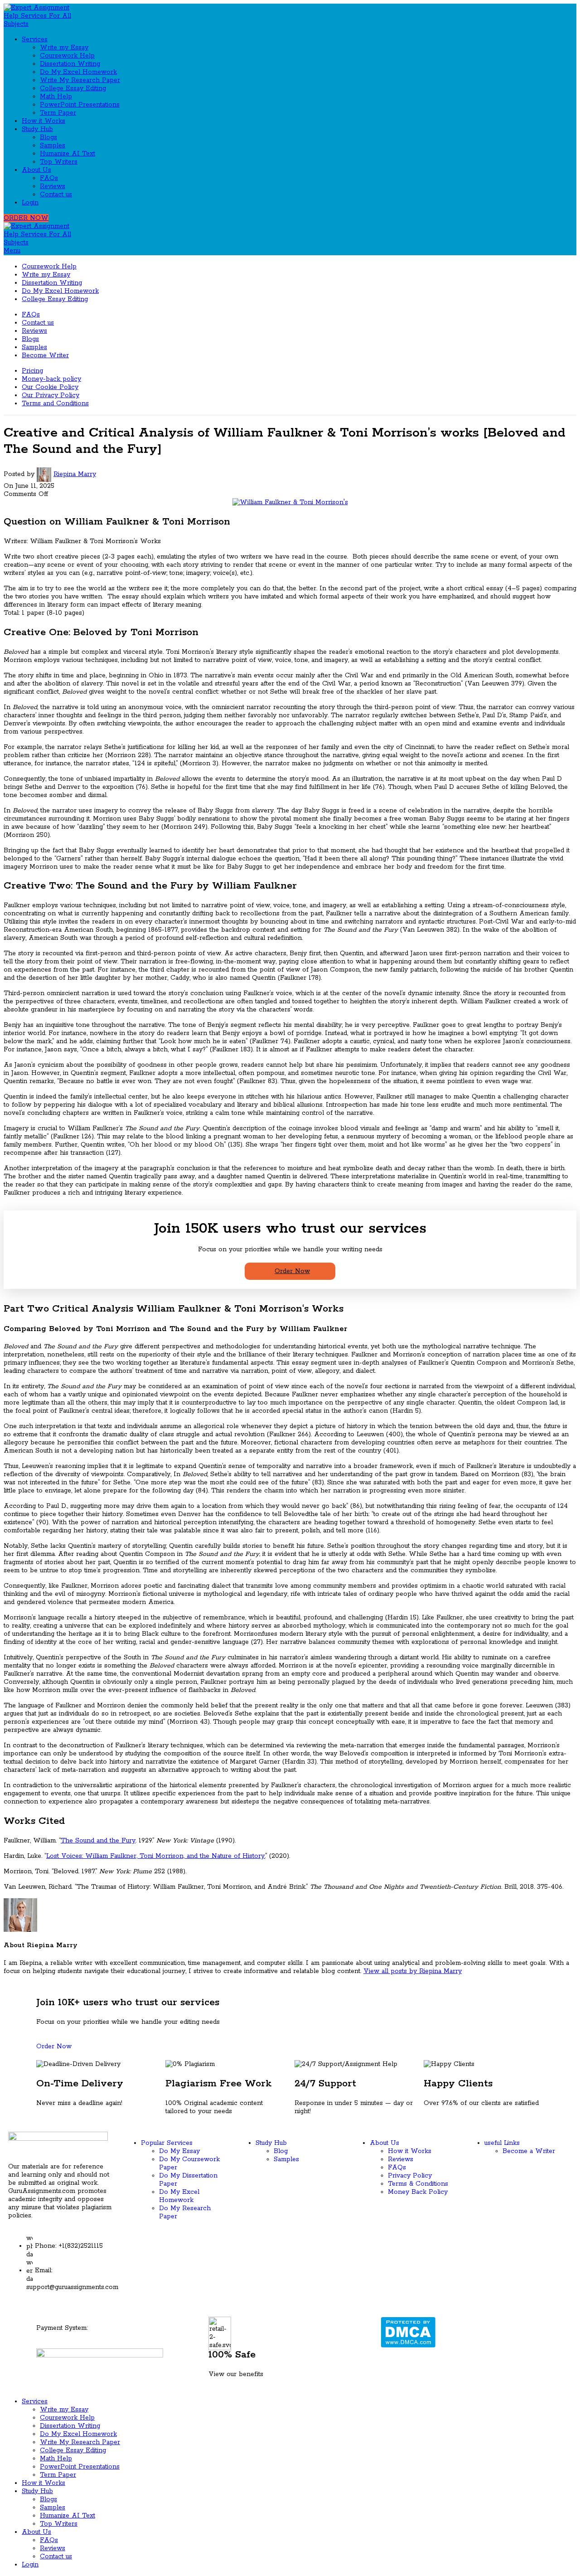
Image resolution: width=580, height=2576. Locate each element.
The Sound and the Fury (98, 1841)
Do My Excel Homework (78, 72)
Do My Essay (179, 2151)
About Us (384, 2143)
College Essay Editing (73, 88)
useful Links (502, 2143)
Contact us (56, 194)
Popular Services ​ (168, 2143)
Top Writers (59, 162)
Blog (281, 2151)
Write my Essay (64, 48)
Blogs (48, 137)
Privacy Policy (410, 2176)
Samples (53, 146)
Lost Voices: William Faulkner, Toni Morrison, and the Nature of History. (156, 1856)
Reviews (53, 186)
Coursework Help (67, 56)
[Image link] (100, 2354)
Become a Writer (529, 2151)
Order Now (292, 1271)
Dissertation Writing (70, 64)
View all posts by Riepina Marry (413, 1971)
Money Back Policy (418, 2192)
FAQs (49, 178)
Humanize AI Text (68, 154)
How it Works (410, 2151)
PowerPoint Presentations (80, 105)
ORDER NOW (26, 218)
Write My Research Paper (80, 80)
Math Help (56, 97)
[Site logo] (44, 15)
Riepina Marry (75, 474)
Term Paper (58, 113)
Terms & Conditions (418, 2184)
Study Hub (271, 2143)
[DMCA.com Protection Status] (408, 2332)
